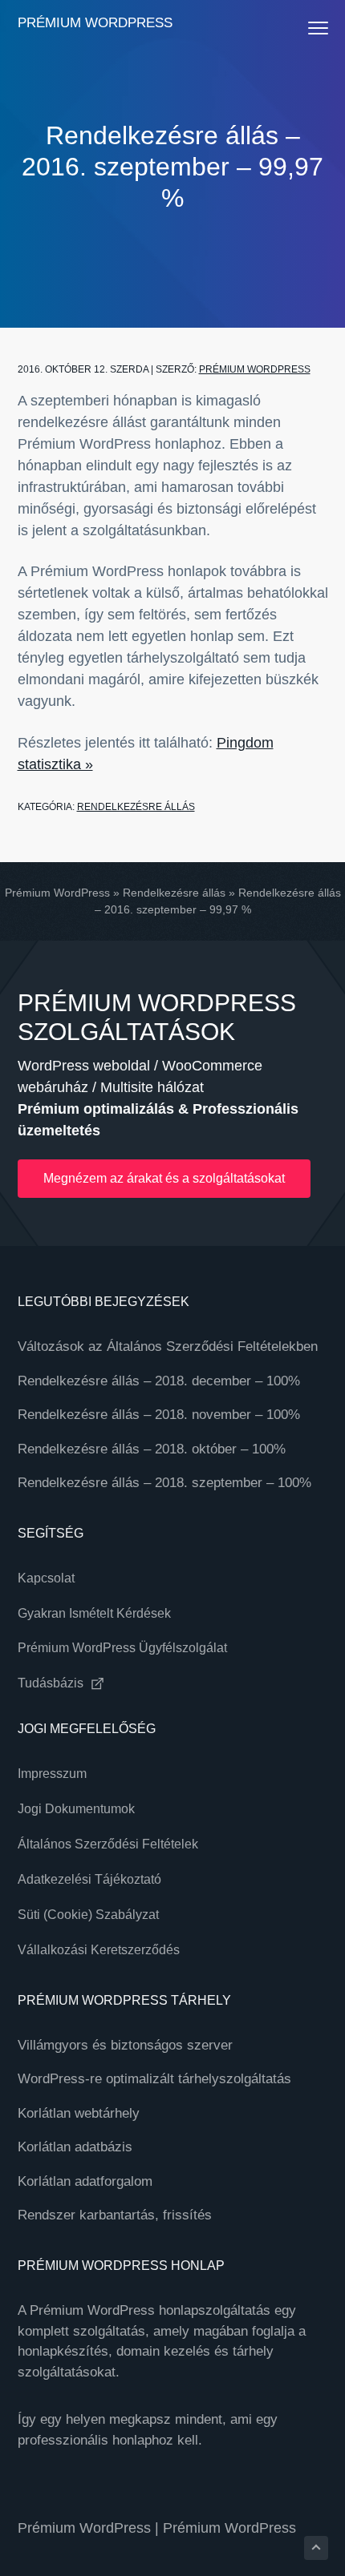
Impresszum (52, 1774)
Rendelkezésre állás (136, 807)
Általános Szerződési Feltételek (108, 1844)
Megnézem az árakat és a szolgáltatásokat (164, 1178)
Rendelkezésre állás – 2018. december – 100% (159, 1381)
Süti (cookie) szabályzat (88, 1915)
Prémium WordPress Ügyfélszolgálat (122, 1648)
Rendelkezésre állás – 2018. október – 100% (152, 1449)
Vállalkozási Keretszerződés (99, 1950)
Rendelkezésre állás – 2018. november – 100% (159, 1415)
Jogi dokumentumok (76, 1809)
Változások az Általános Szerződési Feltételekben (168, 1346)
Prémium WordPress (95, 23)
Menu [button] (302, 28)
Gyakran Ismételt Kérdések (94, 1613)
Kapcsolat (46, 1578)
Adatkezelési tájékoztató (89, 1879)
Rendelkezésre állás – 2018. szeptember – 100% (164, 1483)
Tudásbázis (52, 1683)
